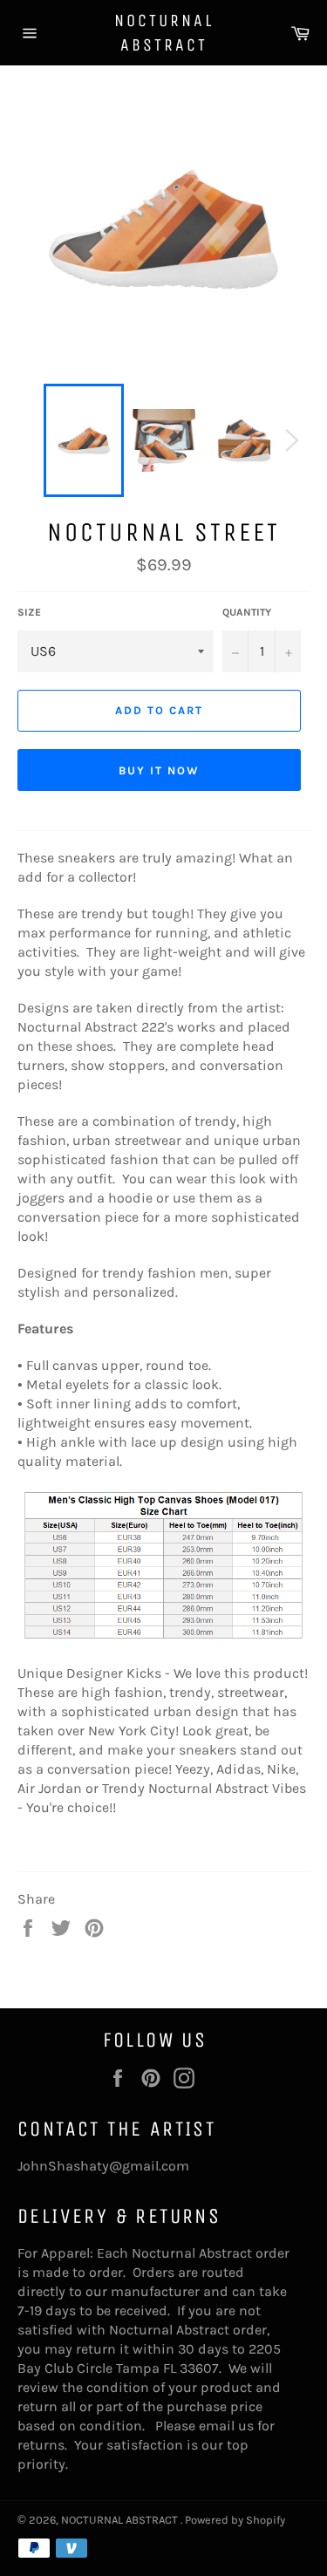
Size (29, 612)
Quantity (247, 612)
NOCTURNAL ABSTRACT (164, 33)
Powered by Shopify (235, 2520)
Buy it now (159, 770)
